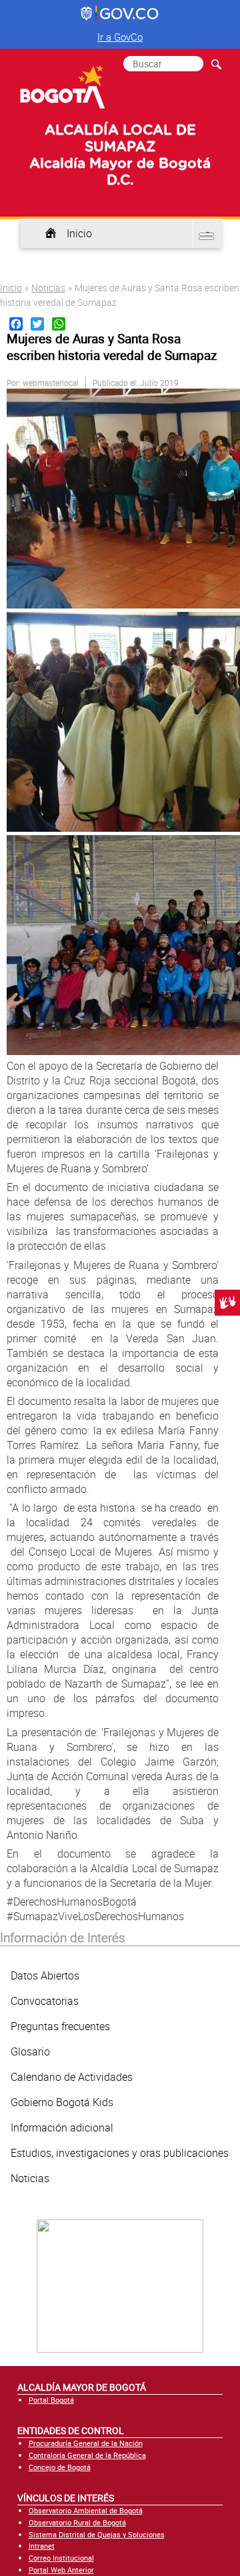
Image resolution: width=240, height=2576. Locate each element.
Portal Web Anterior (61, 2570)
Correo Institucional (61, 2558)
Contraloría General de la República (87, 2455)
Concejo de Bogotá (60, 2467)
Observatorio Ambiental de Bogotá (86, 2510)
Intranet (42, 2546)
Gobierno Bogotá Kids (62, 2102)
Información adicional (62, 2127)
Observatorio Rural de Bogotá (77, 2522)
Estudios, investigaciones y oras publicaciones (120, 2153)
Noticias (48, 288)
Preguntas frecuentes (60, 2026)
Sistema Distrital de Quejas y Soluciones (97, 2534)
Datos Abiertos (45, 1975)
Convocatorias (45, 2001)
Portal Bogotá (51, 2400)
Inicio (79, 233)
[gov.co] (120, 14)
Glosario (30, 2051)
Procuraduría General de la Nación (86, 2443)
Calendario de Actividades (72, 2077)
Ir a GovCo (120, 37)
